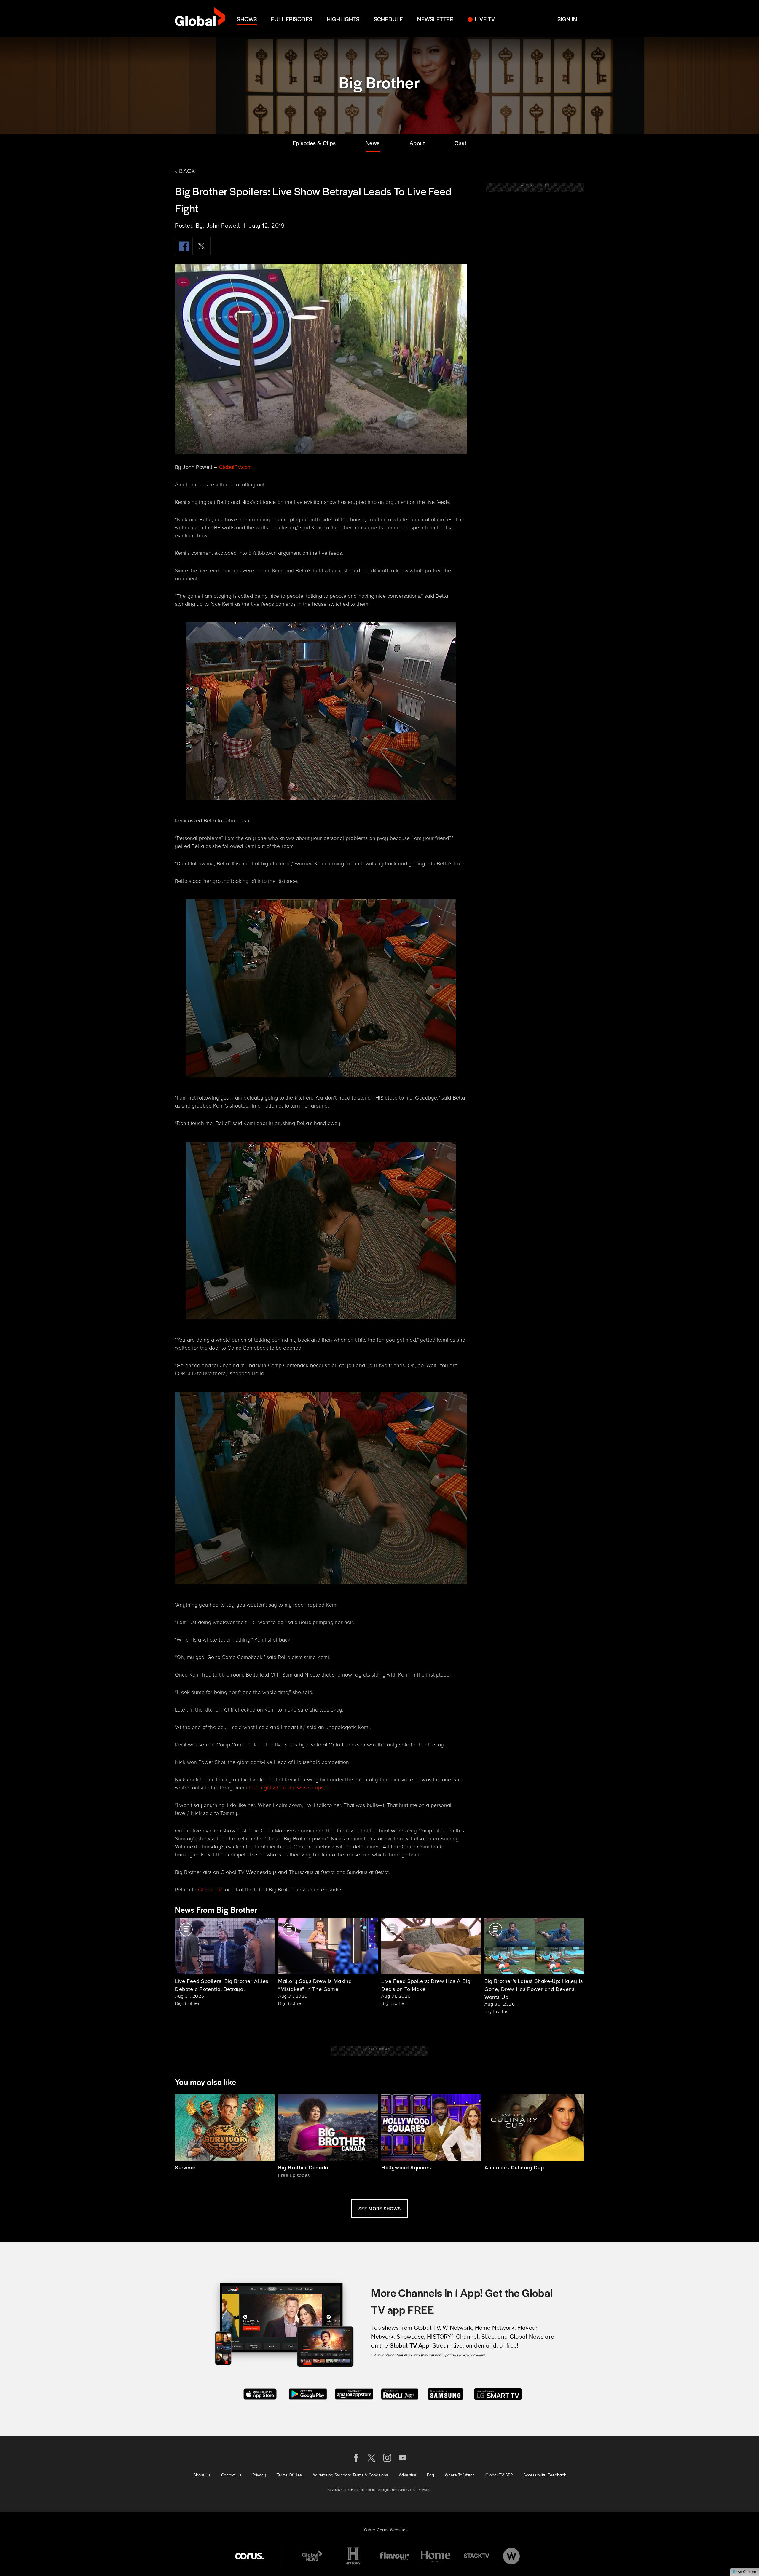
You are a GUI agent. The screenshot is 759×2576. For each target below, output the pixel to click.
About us (202, 2475)
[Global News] (312, 2556)
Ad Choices (746, 2572)
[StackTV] (477, 2556)
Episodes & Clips (314, 143)
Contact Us (231, 2475)
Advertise (408, 2475)
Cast (460, 143)
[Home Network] (436, 2556)
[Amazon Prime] (354, 2393)
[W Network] (511, 2556)
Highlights (343, 19)
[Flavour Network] (394, 2556)
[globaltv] (200, 19)
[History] (353, 2556)
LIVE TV (485, 19)
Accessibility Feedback (545, 2475)
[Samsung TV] (445, 2393)
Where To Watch (460, 2475)
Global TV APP (499, 2475)
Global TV (210, 1890)
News (373, 143)
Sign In (567, 19)
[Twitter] (202, 246)
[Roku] (400, 2393)
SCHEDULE (389, 19)
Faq (430, 2475)
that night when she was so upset (289, 1788)
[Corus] (250, 2556)
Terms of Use (289, 2475)
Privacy (259, 2475)
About (417, 143)
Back (186, 171)
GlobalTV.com (236, 467)
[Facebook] (184, 246)
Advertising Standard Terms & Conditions (350, 2475)
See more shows (380, 2208)
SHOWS (247, 19)
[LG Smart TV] (498, 2393)
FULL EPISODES (292, 19)
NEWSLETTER (435, 19)
